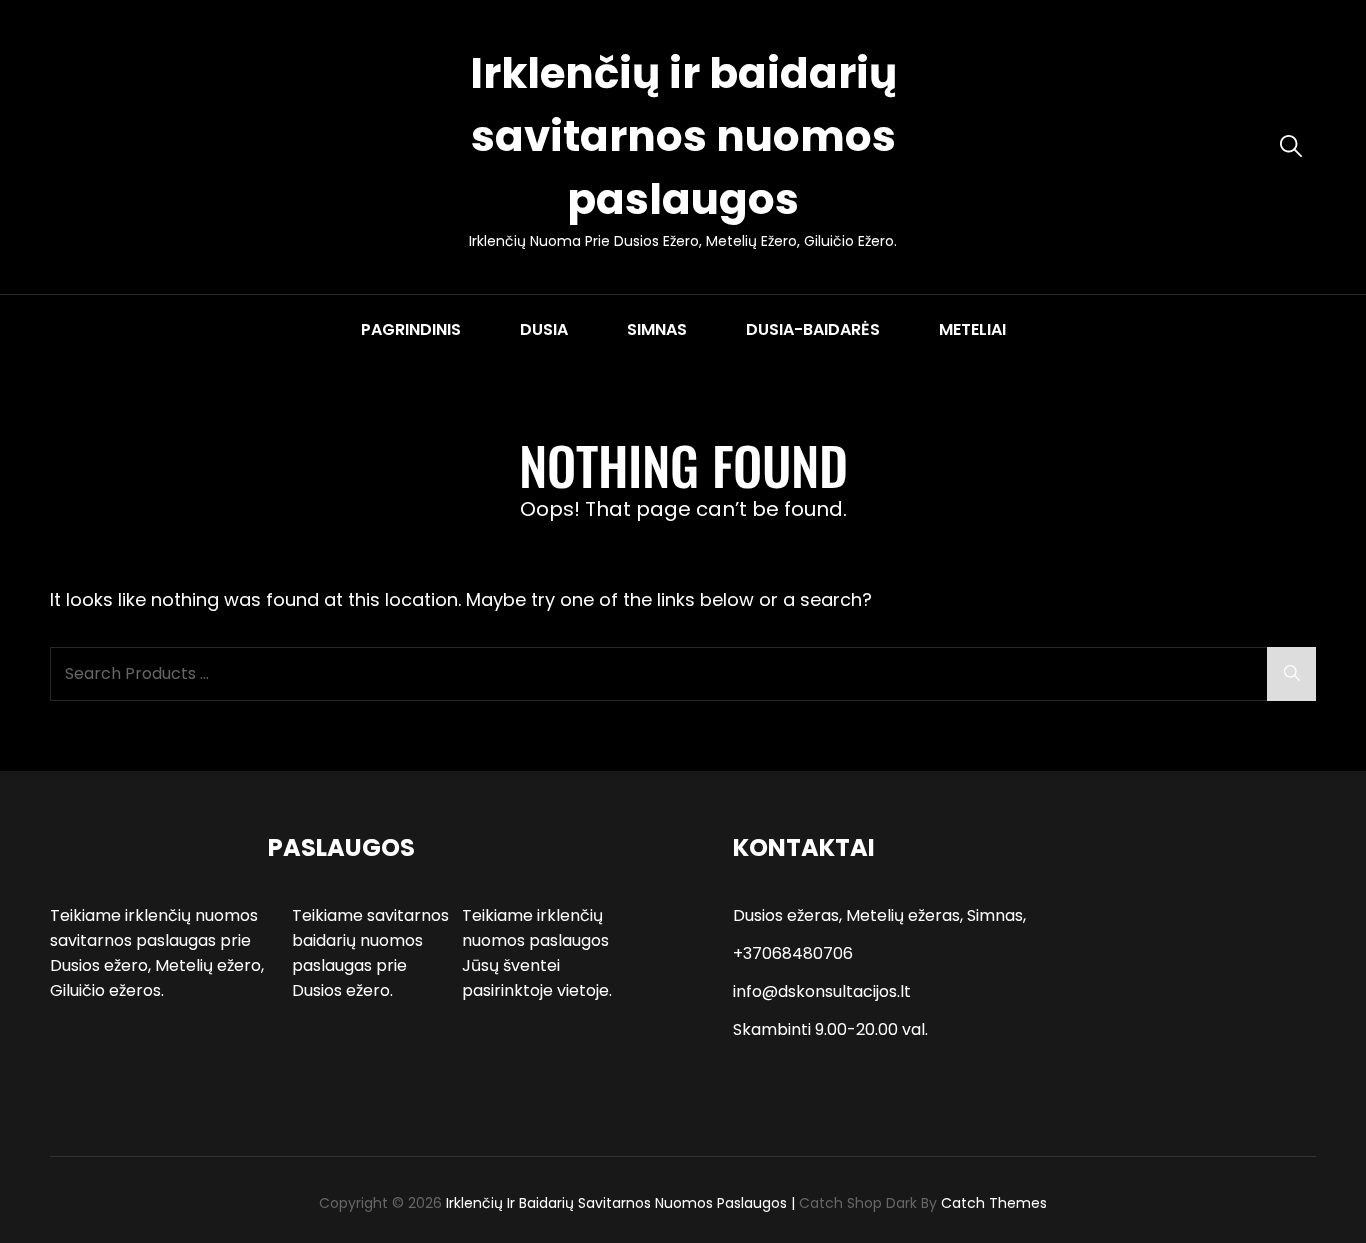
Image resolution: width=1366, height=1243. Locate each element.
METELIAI (972, 329)
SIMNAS (657, 329)
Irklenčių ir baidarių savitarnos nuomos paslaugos (683, 136)
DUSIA (544, 329)
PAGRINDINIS (411, 329)
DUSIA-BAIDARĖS (813, 329)
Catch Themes (994, 1203)
